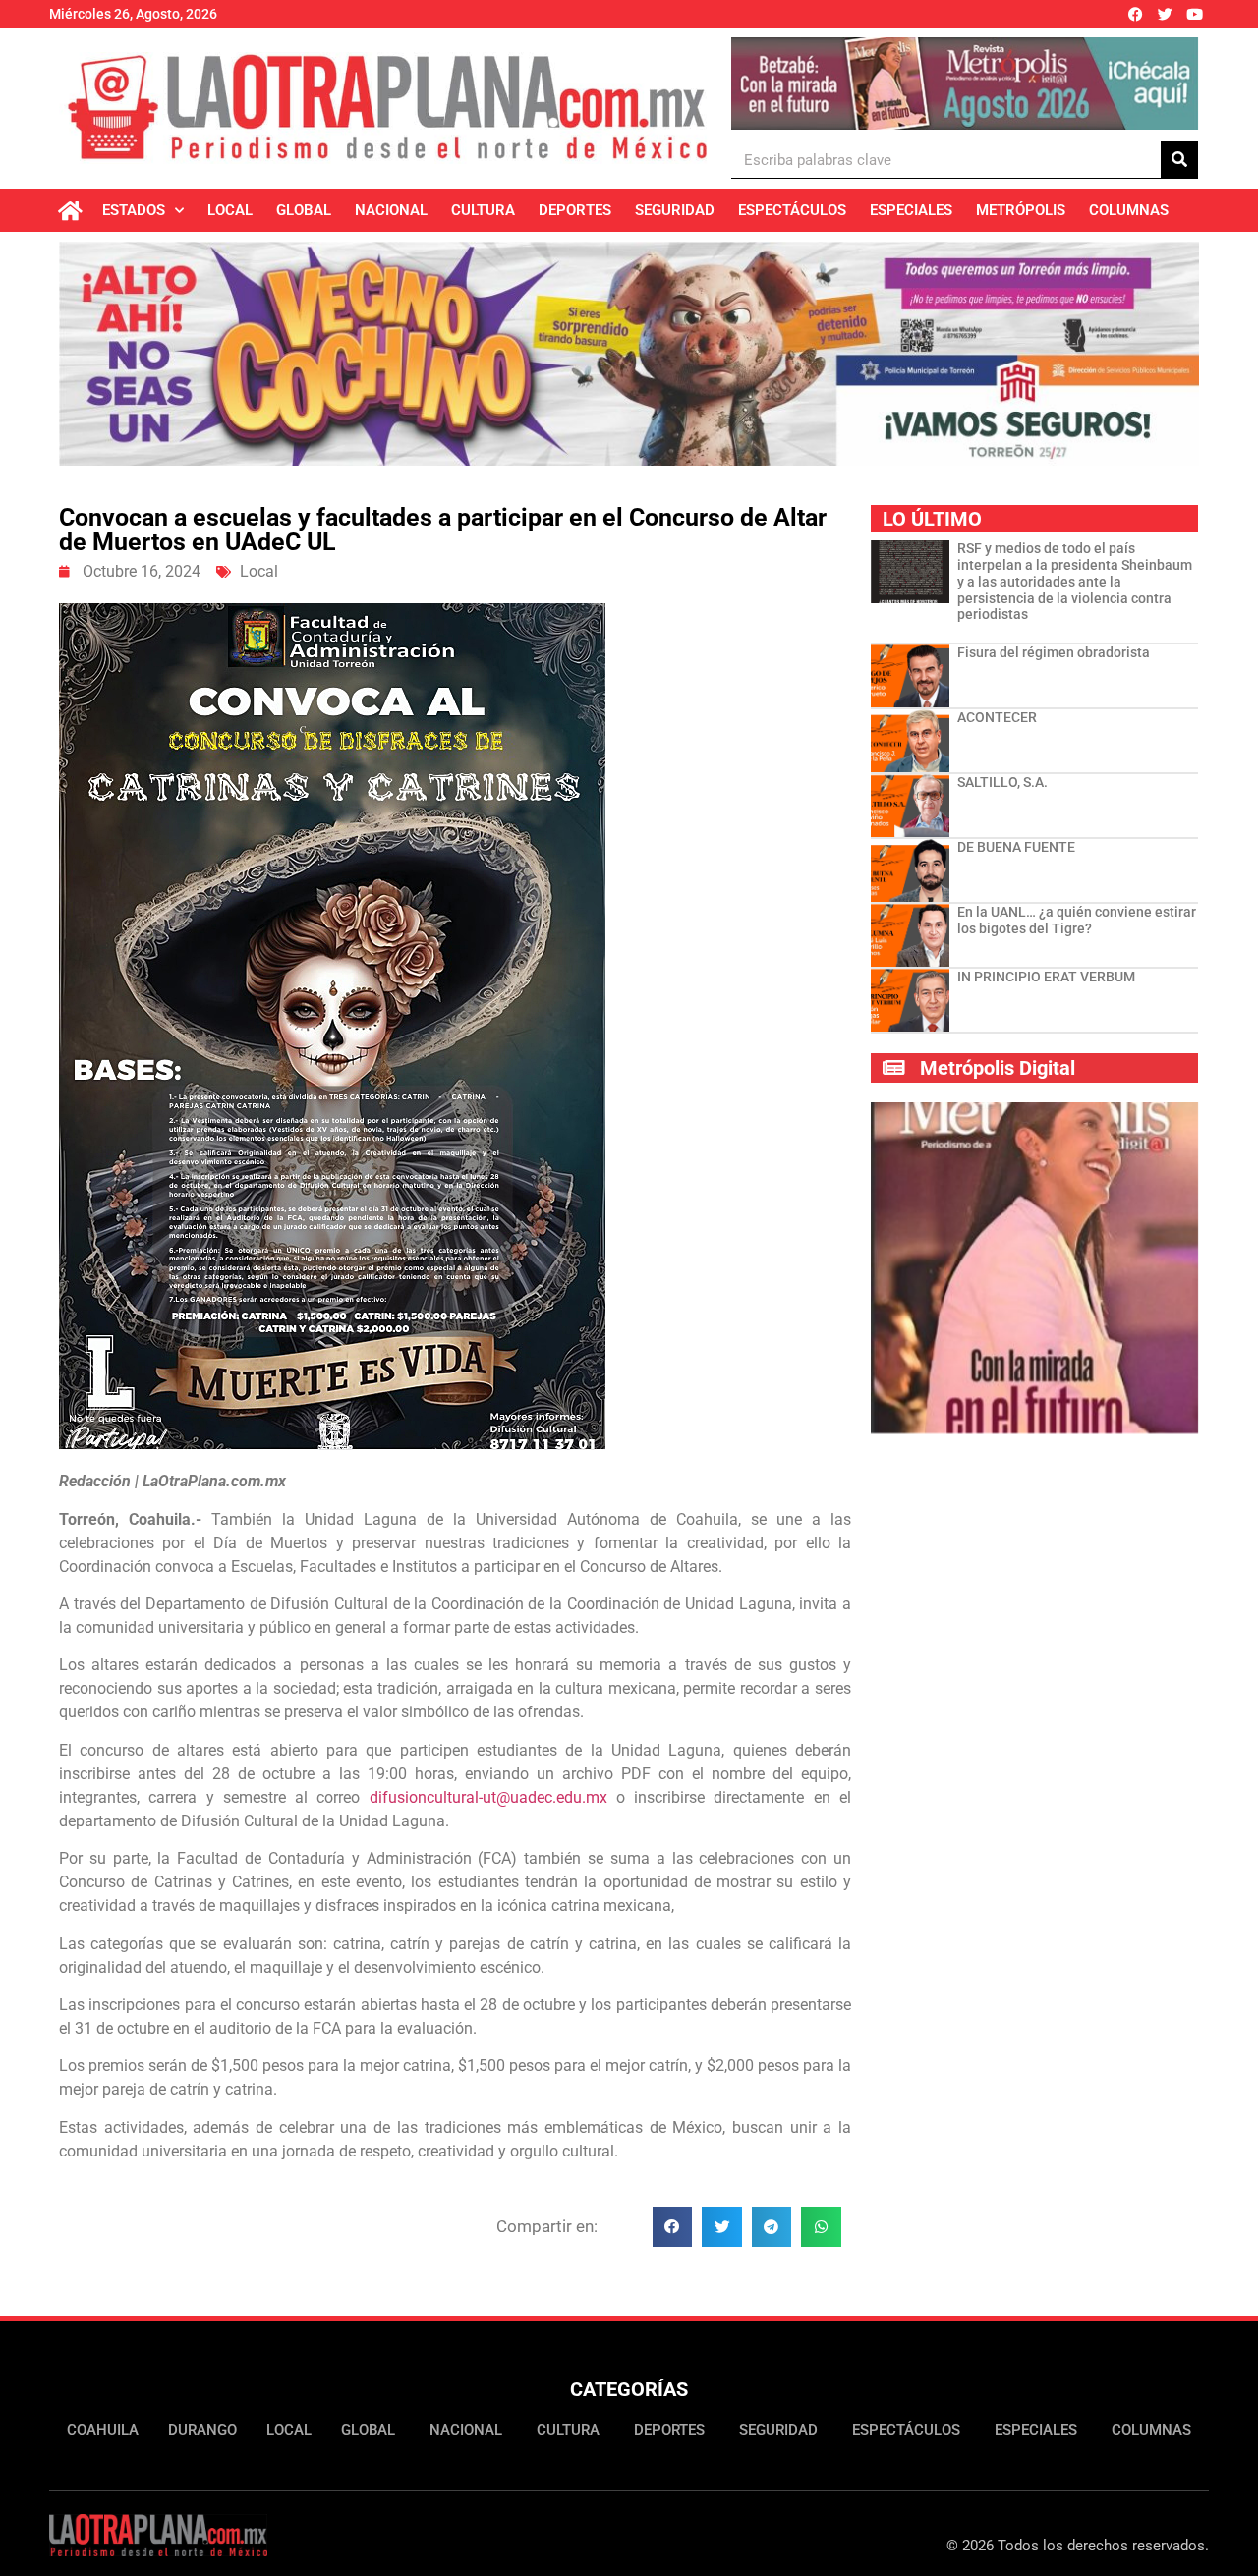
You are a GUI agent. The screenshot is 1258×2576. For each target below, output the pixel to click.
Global (304, 210)
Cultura (483, 210)
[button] (673, 2227)
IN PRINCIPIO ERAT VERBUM (1046, 977)
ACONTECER (997, 717)
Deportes (575, 210)
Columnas (1129, 210)
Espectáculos (792, 210)
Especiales (911, 210)
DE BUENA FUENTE (1016, 847)
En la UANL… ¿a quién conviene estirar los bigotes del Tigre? (1077, 920)
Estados (134, 210)
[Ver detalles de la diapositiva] (965, 84)
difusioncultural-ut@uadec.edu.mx (488, 1797)
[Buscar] (1179, 160)
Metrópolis (1021, 210)
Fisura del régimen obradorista (1054, 652)
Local (230, 210)
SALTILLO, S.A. (1002, 782)
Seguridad (675, 210)
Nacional (391, 210)
